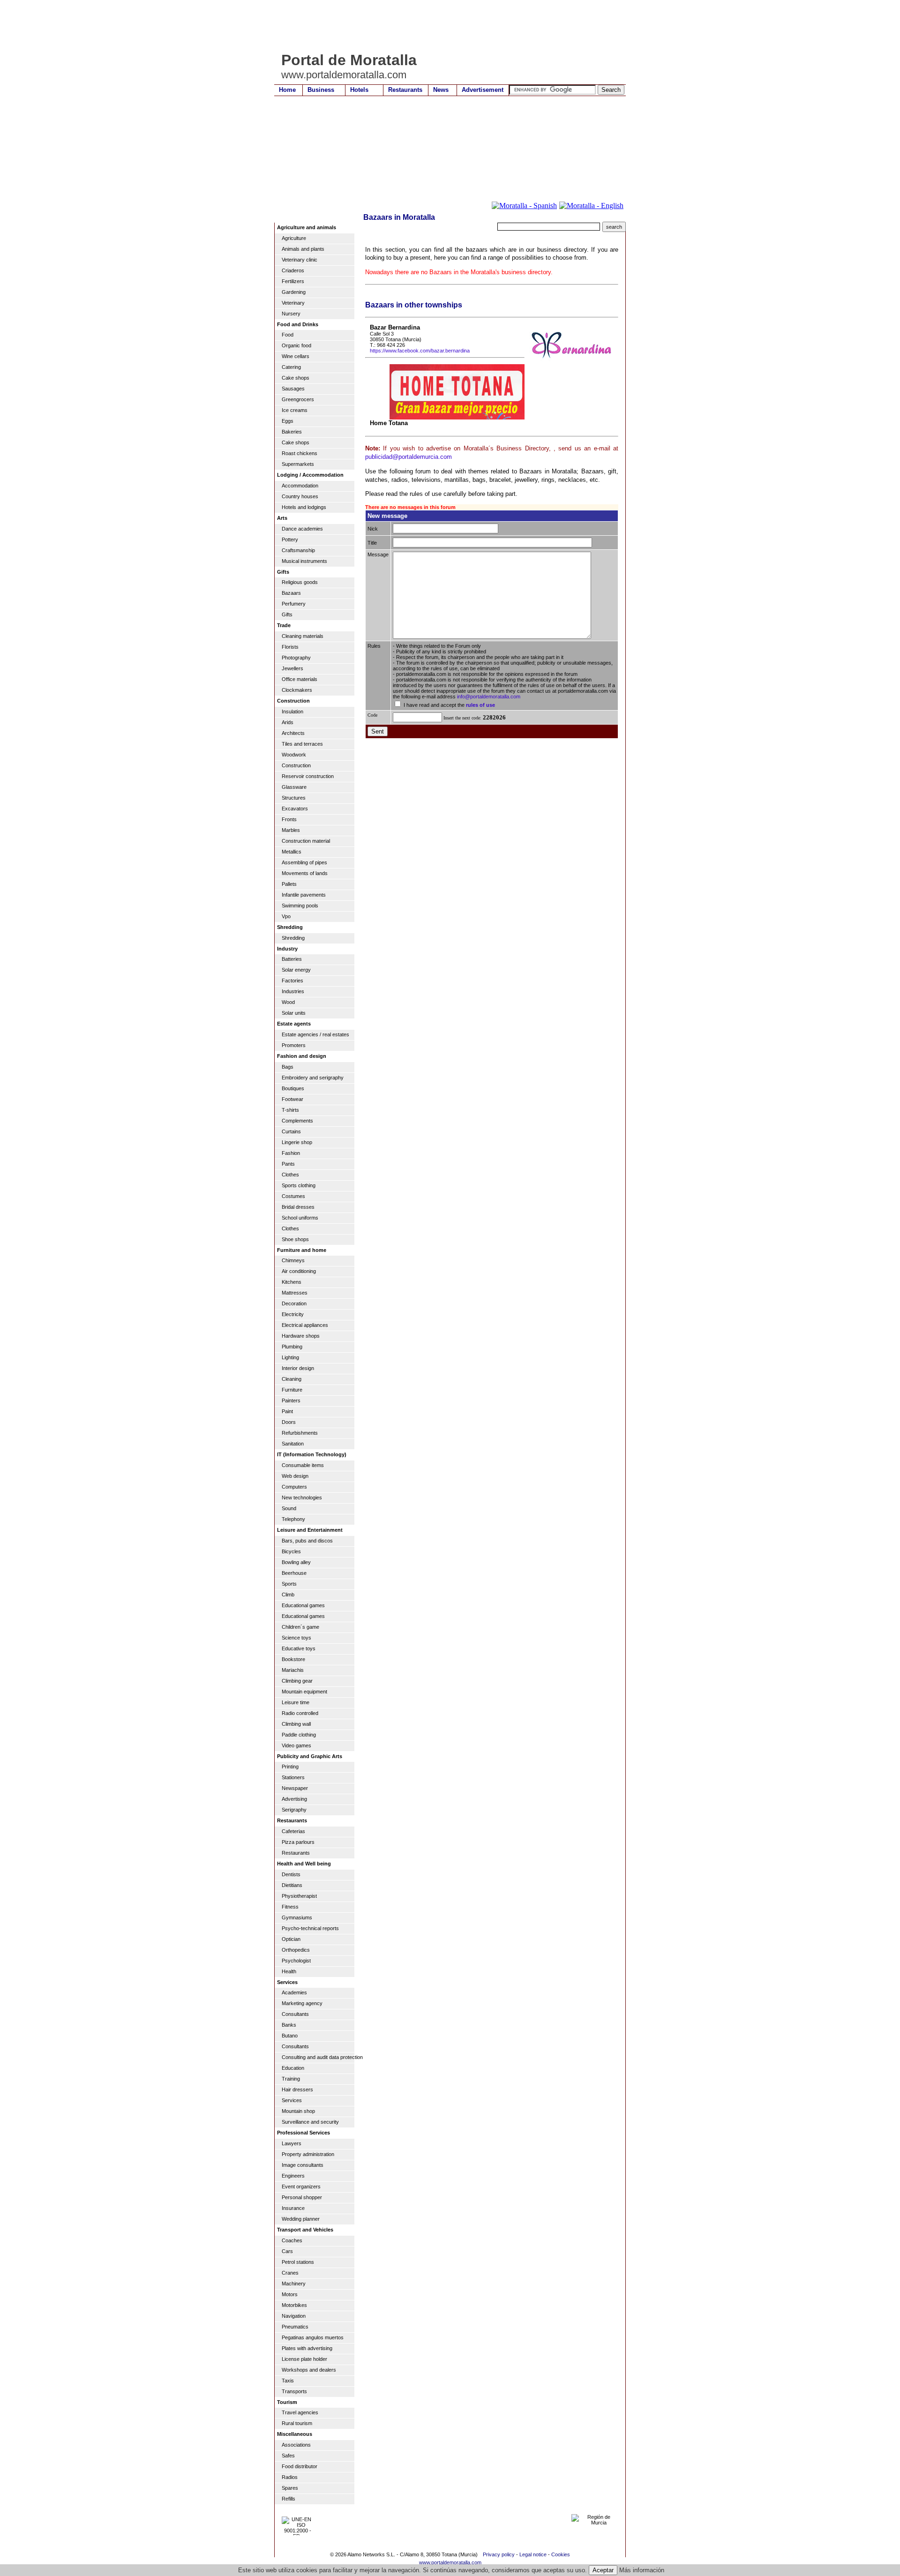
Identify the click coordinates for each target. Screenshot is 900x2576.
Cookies (561, 2554)
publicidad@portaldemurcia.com (409, 457)
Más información (642, 2570)
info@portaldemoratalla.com (489, 696)
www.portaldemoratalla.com (450, 2562)
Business (321, 90)
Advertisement (483, 90)
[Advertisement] (445, 26)
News (441, 90)
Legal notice (533, 2554)
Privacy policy (499, 2554)
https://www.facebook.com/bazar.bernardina (420, 351)
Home (287, 90)
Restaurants (405, 90)
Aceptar (603, 2570)
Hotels (359, 90)
